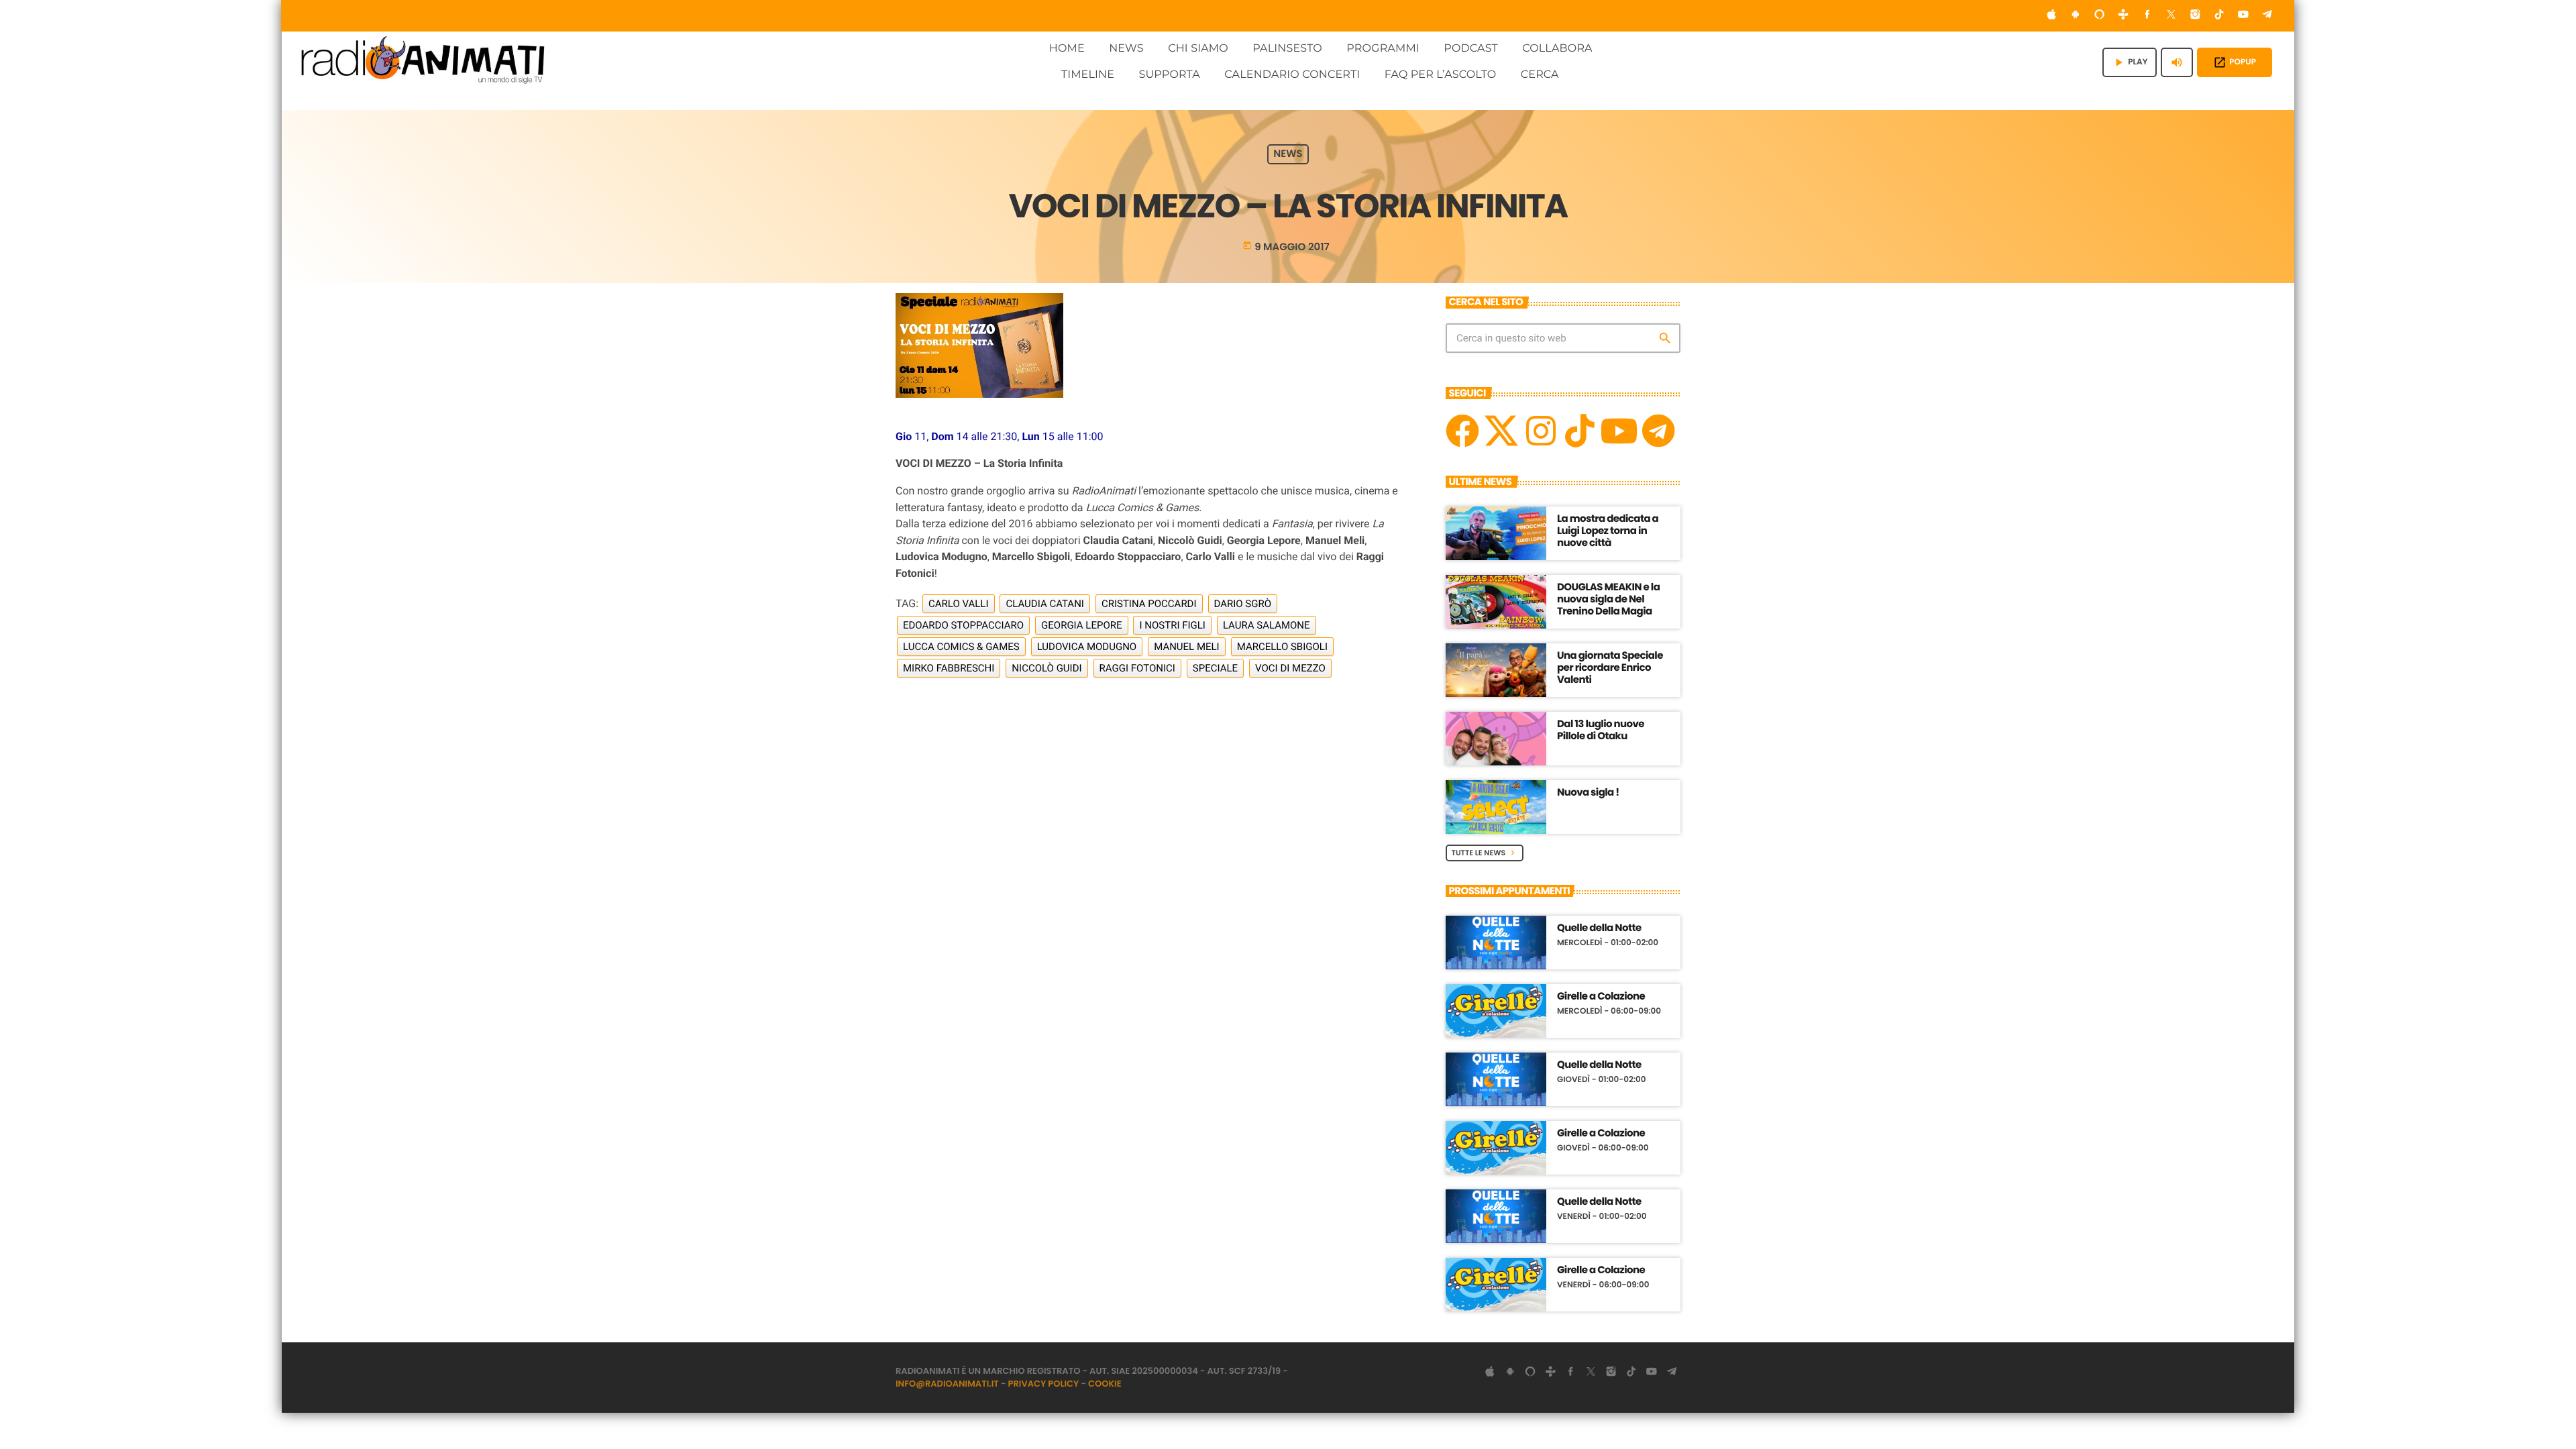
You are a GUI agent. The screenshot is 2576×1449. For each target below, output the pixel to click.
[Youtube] (1619, 431)
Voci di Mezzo (1290, 668)
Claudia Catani (1044, 604)
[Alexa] (2100, 16)
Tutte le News (1485, 853)
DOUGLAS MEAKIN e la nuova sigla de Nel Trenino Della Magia (1608, 599)
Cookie (1105, 1384)
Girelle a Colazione (1601, 997)
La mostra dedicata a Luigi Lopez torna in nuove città (1608, 531)
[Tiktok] (1580, 431)
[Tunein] (2123, 16)
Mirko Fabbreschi (949, 668)
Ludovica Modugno (1087, 647)
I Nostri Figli (1172, 625)
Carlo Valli (958, 604)
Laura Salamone (1267, 625)
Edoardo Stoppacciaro (963, 625)
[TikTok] (2219, 16)
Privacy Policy (1044, 1384)
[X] (1501, 431)
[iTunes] (2051, 16)
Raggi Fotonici (1137, 668)
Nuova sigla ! (1588, 793)
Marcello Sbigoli (1282, 647)
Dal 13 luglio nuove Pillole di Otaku (1601, 730)
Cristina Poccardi (1149, 604)
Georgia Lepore (1081, 625)
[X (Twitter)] (2171, 16)
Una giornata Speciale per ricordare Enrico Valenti (1610, 668)
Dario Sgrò (1243, 604)
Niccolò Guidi (1046, 668)
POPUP (2235, 62)
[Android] (2076, 16)
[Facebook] (2147, 16)
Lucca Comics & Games (961, 647)
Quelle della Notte (1599, 928)
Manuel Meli (1187, 647)
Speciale (1215, 668)
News (1288, 155)
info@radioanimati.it (947, 1384)
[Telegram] (2267, 16)
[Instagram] (2196, 16)
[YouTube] (2243, 16)
